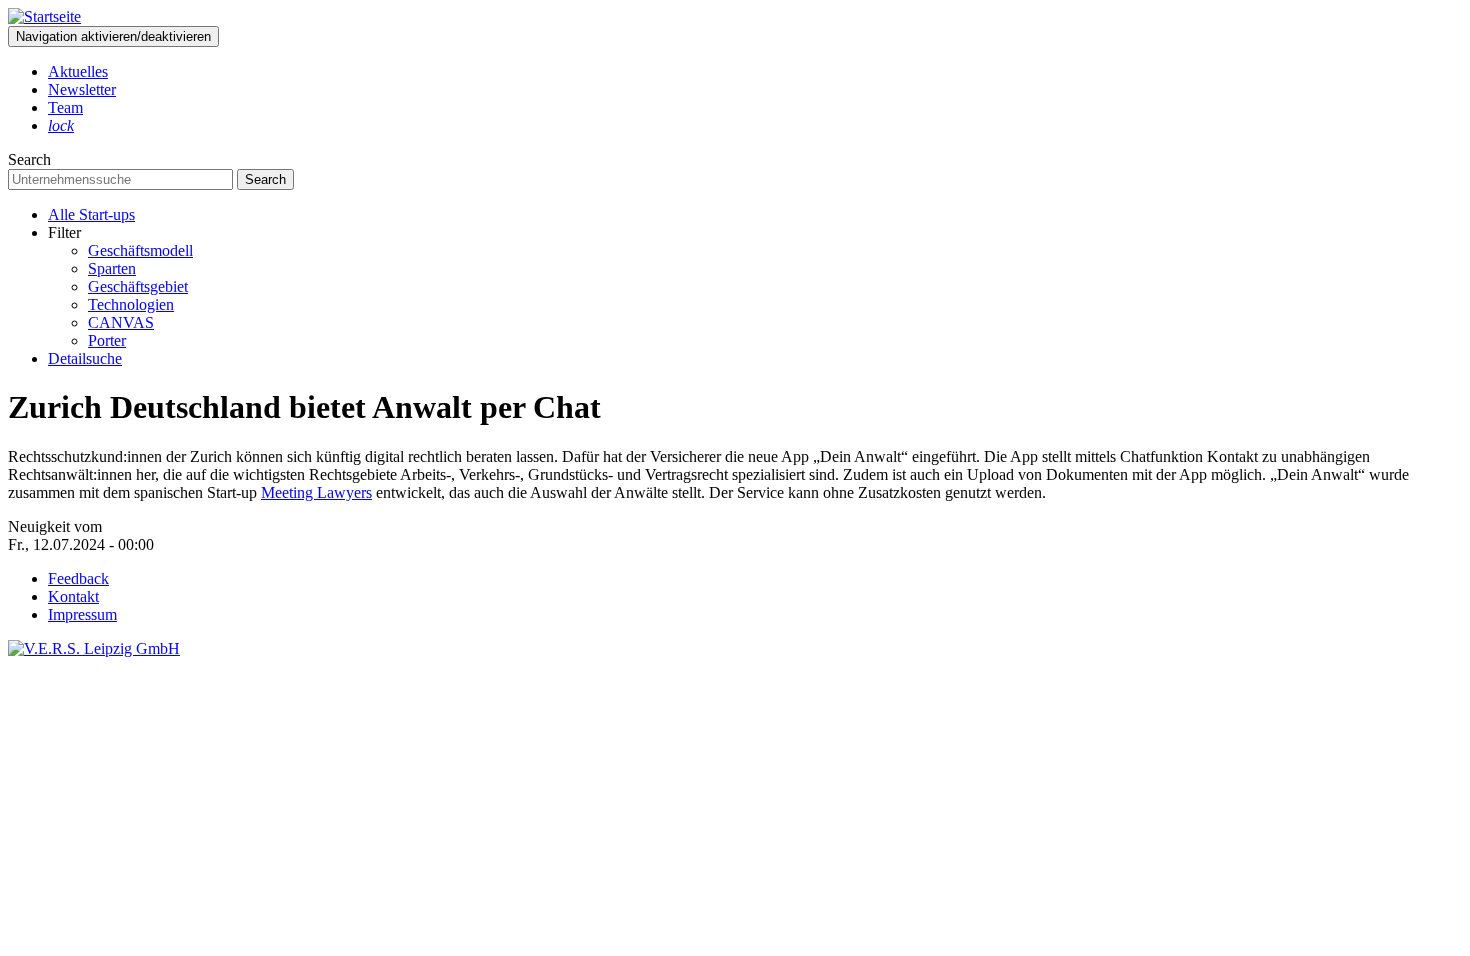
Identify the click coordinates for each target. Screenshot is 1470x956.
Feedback (78, 578)
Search (29, 159)
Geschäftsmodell (140, 250)
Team (65, 107)
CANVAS (121, 322)
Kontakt (73, 596)
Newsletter (82, 89)
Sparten (112, 268)
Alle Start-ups (91, 214)
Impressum (82, 614)
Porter (107, 340)
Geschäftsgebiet (138, 286)
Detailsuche (85, 358)
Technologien (131, 304)
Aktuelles (78, 71)
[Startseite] (44, 16)
